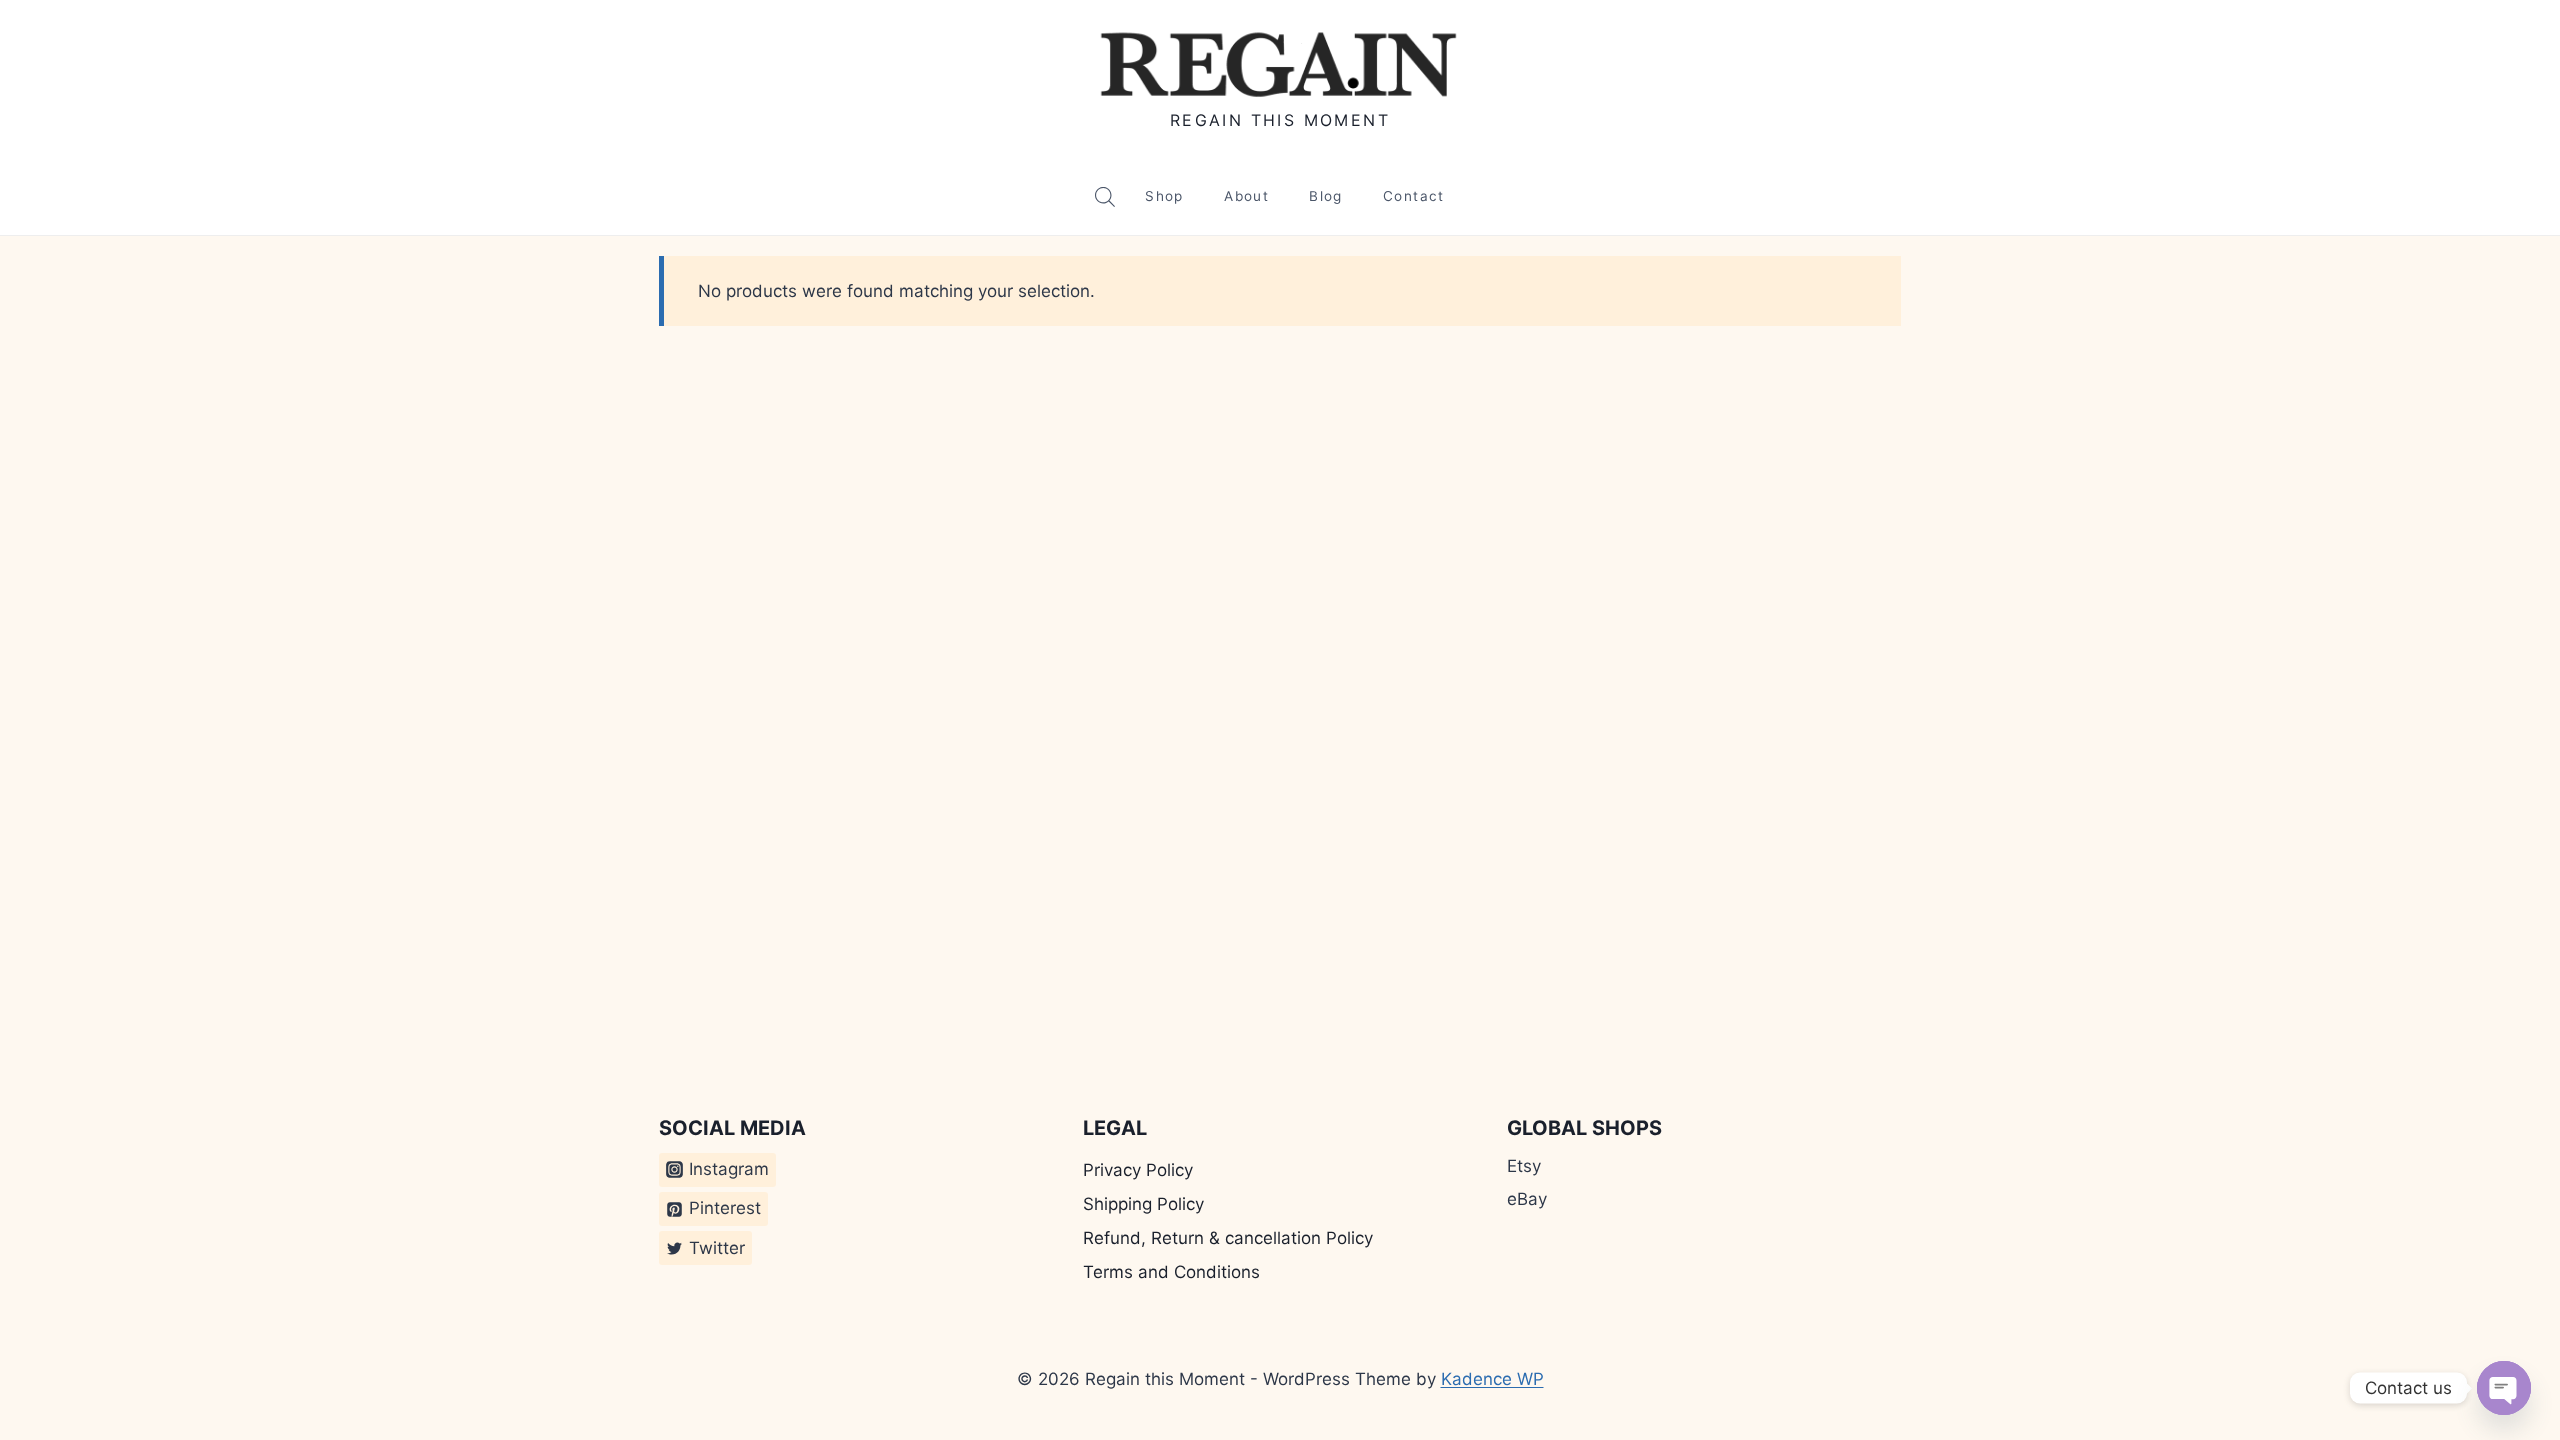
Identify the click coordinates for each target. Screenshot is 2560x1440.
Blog (1325, 196)
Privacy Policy (1138, 1170)
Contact (1414, 196)
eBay (1527, 1199)
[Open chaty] (2504, 1388)
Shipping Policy (1143, 1204)
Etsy (1524, 1166)
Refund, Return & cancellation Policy (1228, 1238)
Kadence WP (1492, 1379)
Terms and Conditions (1171, 1272)
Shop (1164, 196)
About (1246, 196)
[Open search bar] (1105, 197)
